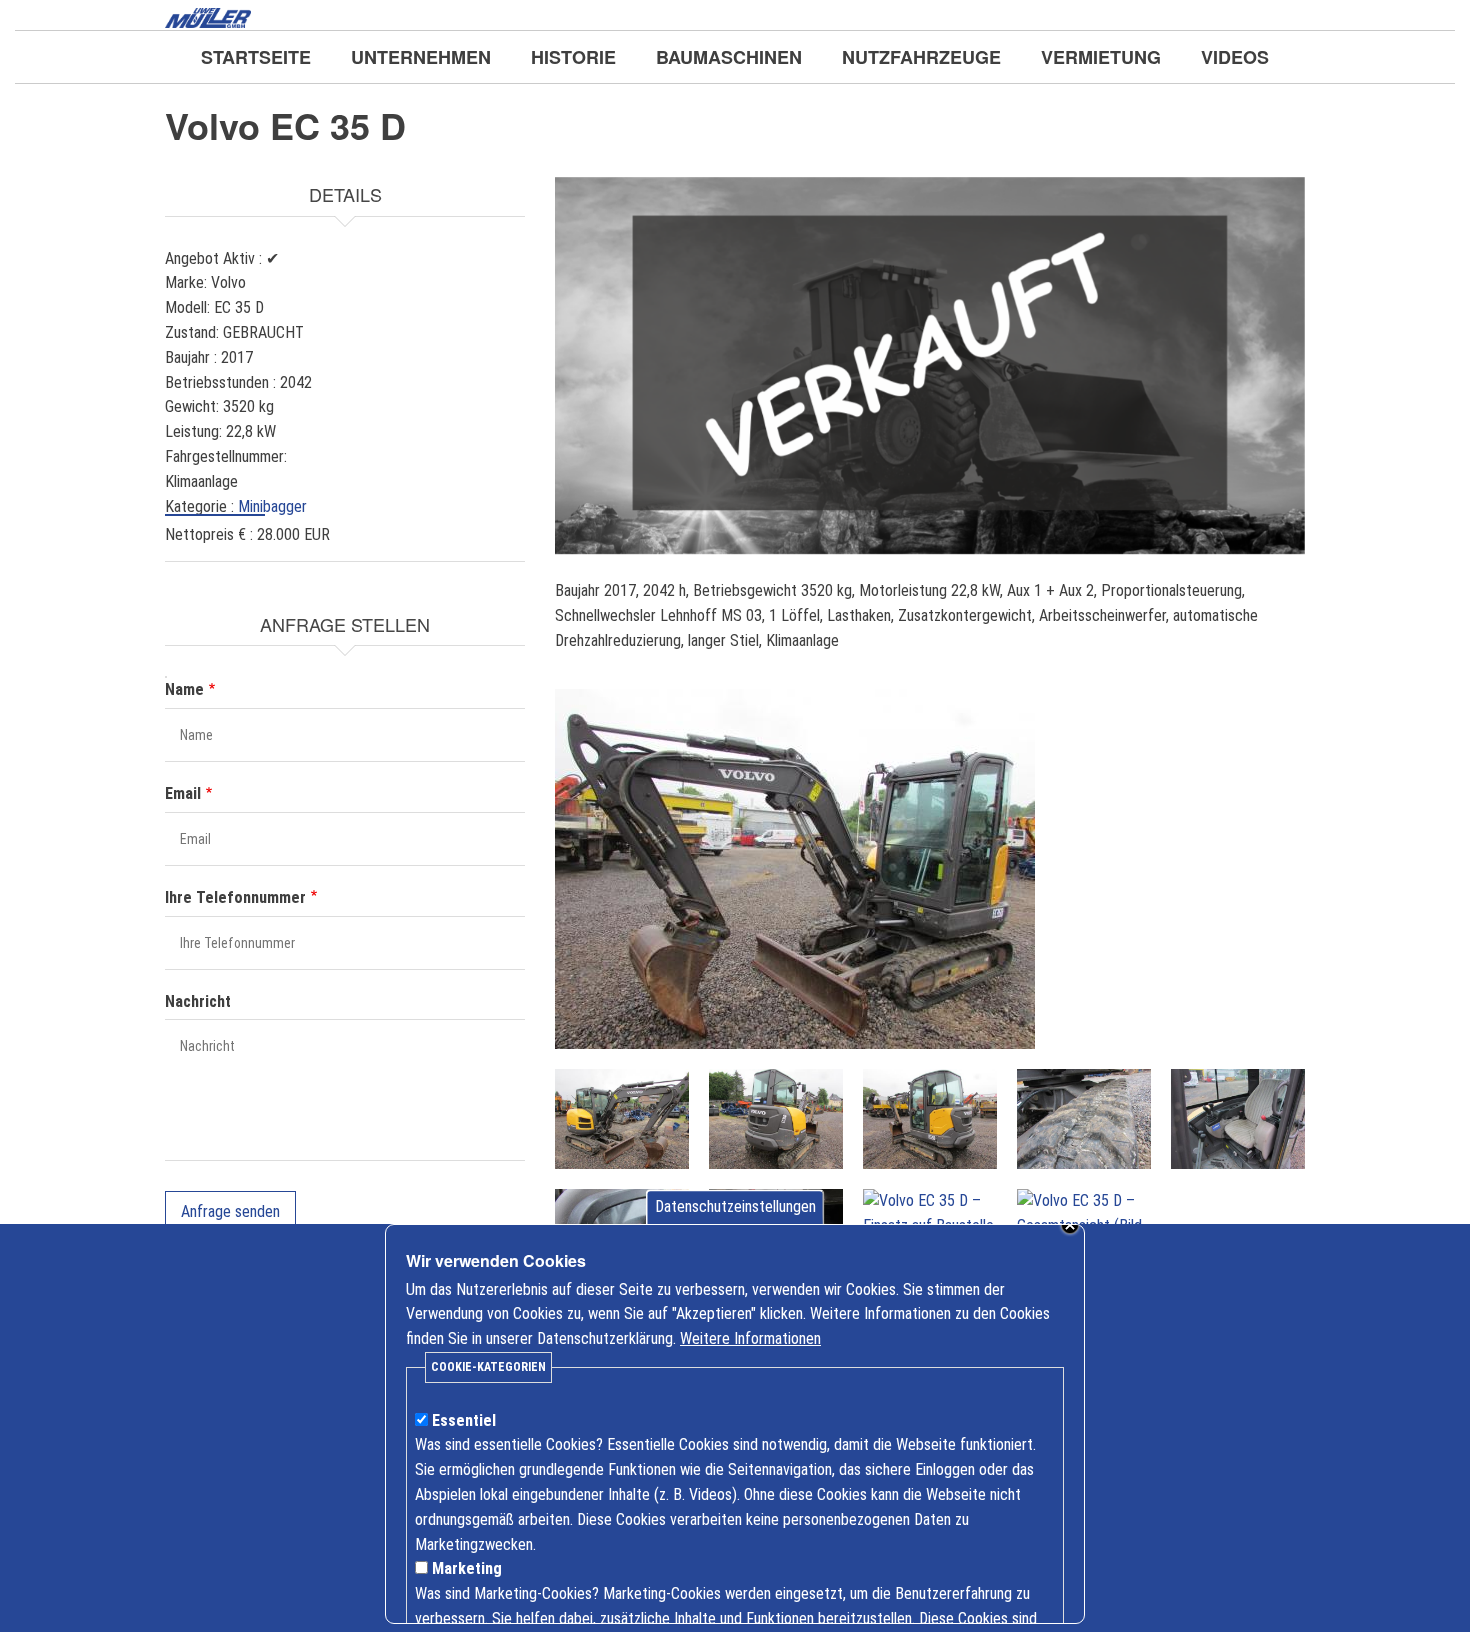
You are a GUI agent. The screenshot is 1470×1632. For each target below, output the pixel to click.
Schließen (1070, 1225)
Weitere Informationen (750, 1338)
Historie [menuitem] (573, 57)
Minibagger (272, 506)
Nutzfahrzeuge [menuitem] (921, 57)
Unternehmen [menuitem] (421, 57)
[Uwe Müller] (208, 16)
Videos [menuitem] (1235, 57)
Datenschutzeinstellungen (735, 1206)
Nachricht (198, 1001)
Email (183, 793)
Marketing (467, 1568)
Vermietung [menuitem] (1101, 57)
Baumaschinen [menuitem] (729, 57)
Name (184, 689)
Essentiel (464, 1420)
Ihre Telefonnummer (235, 897)
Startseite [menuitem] (256, 57)
